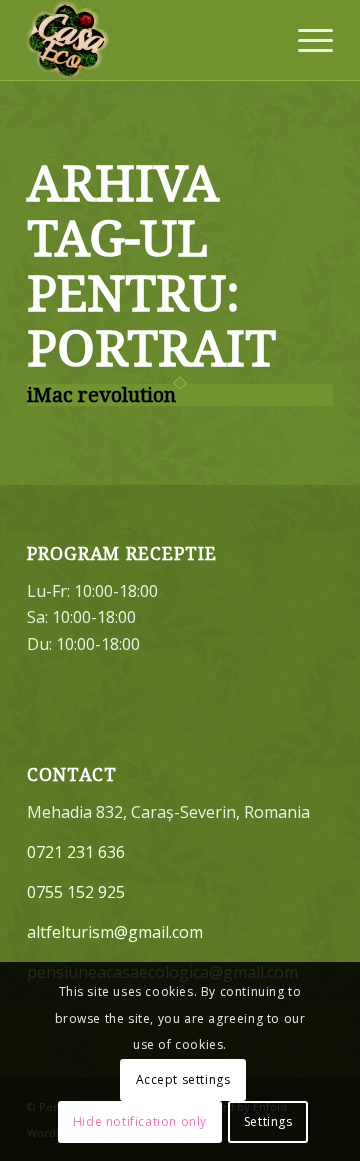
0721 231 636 (76, 852)
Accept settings (183, 1079)
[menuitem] (305, 40)
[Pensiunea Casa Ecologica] (149, 40)
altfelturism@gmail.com (115, 932)
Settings (268, 1121)
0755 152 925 (76, 892)
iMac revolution (101, 395)
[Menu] (305, 40)
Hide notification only (140, 1121)
